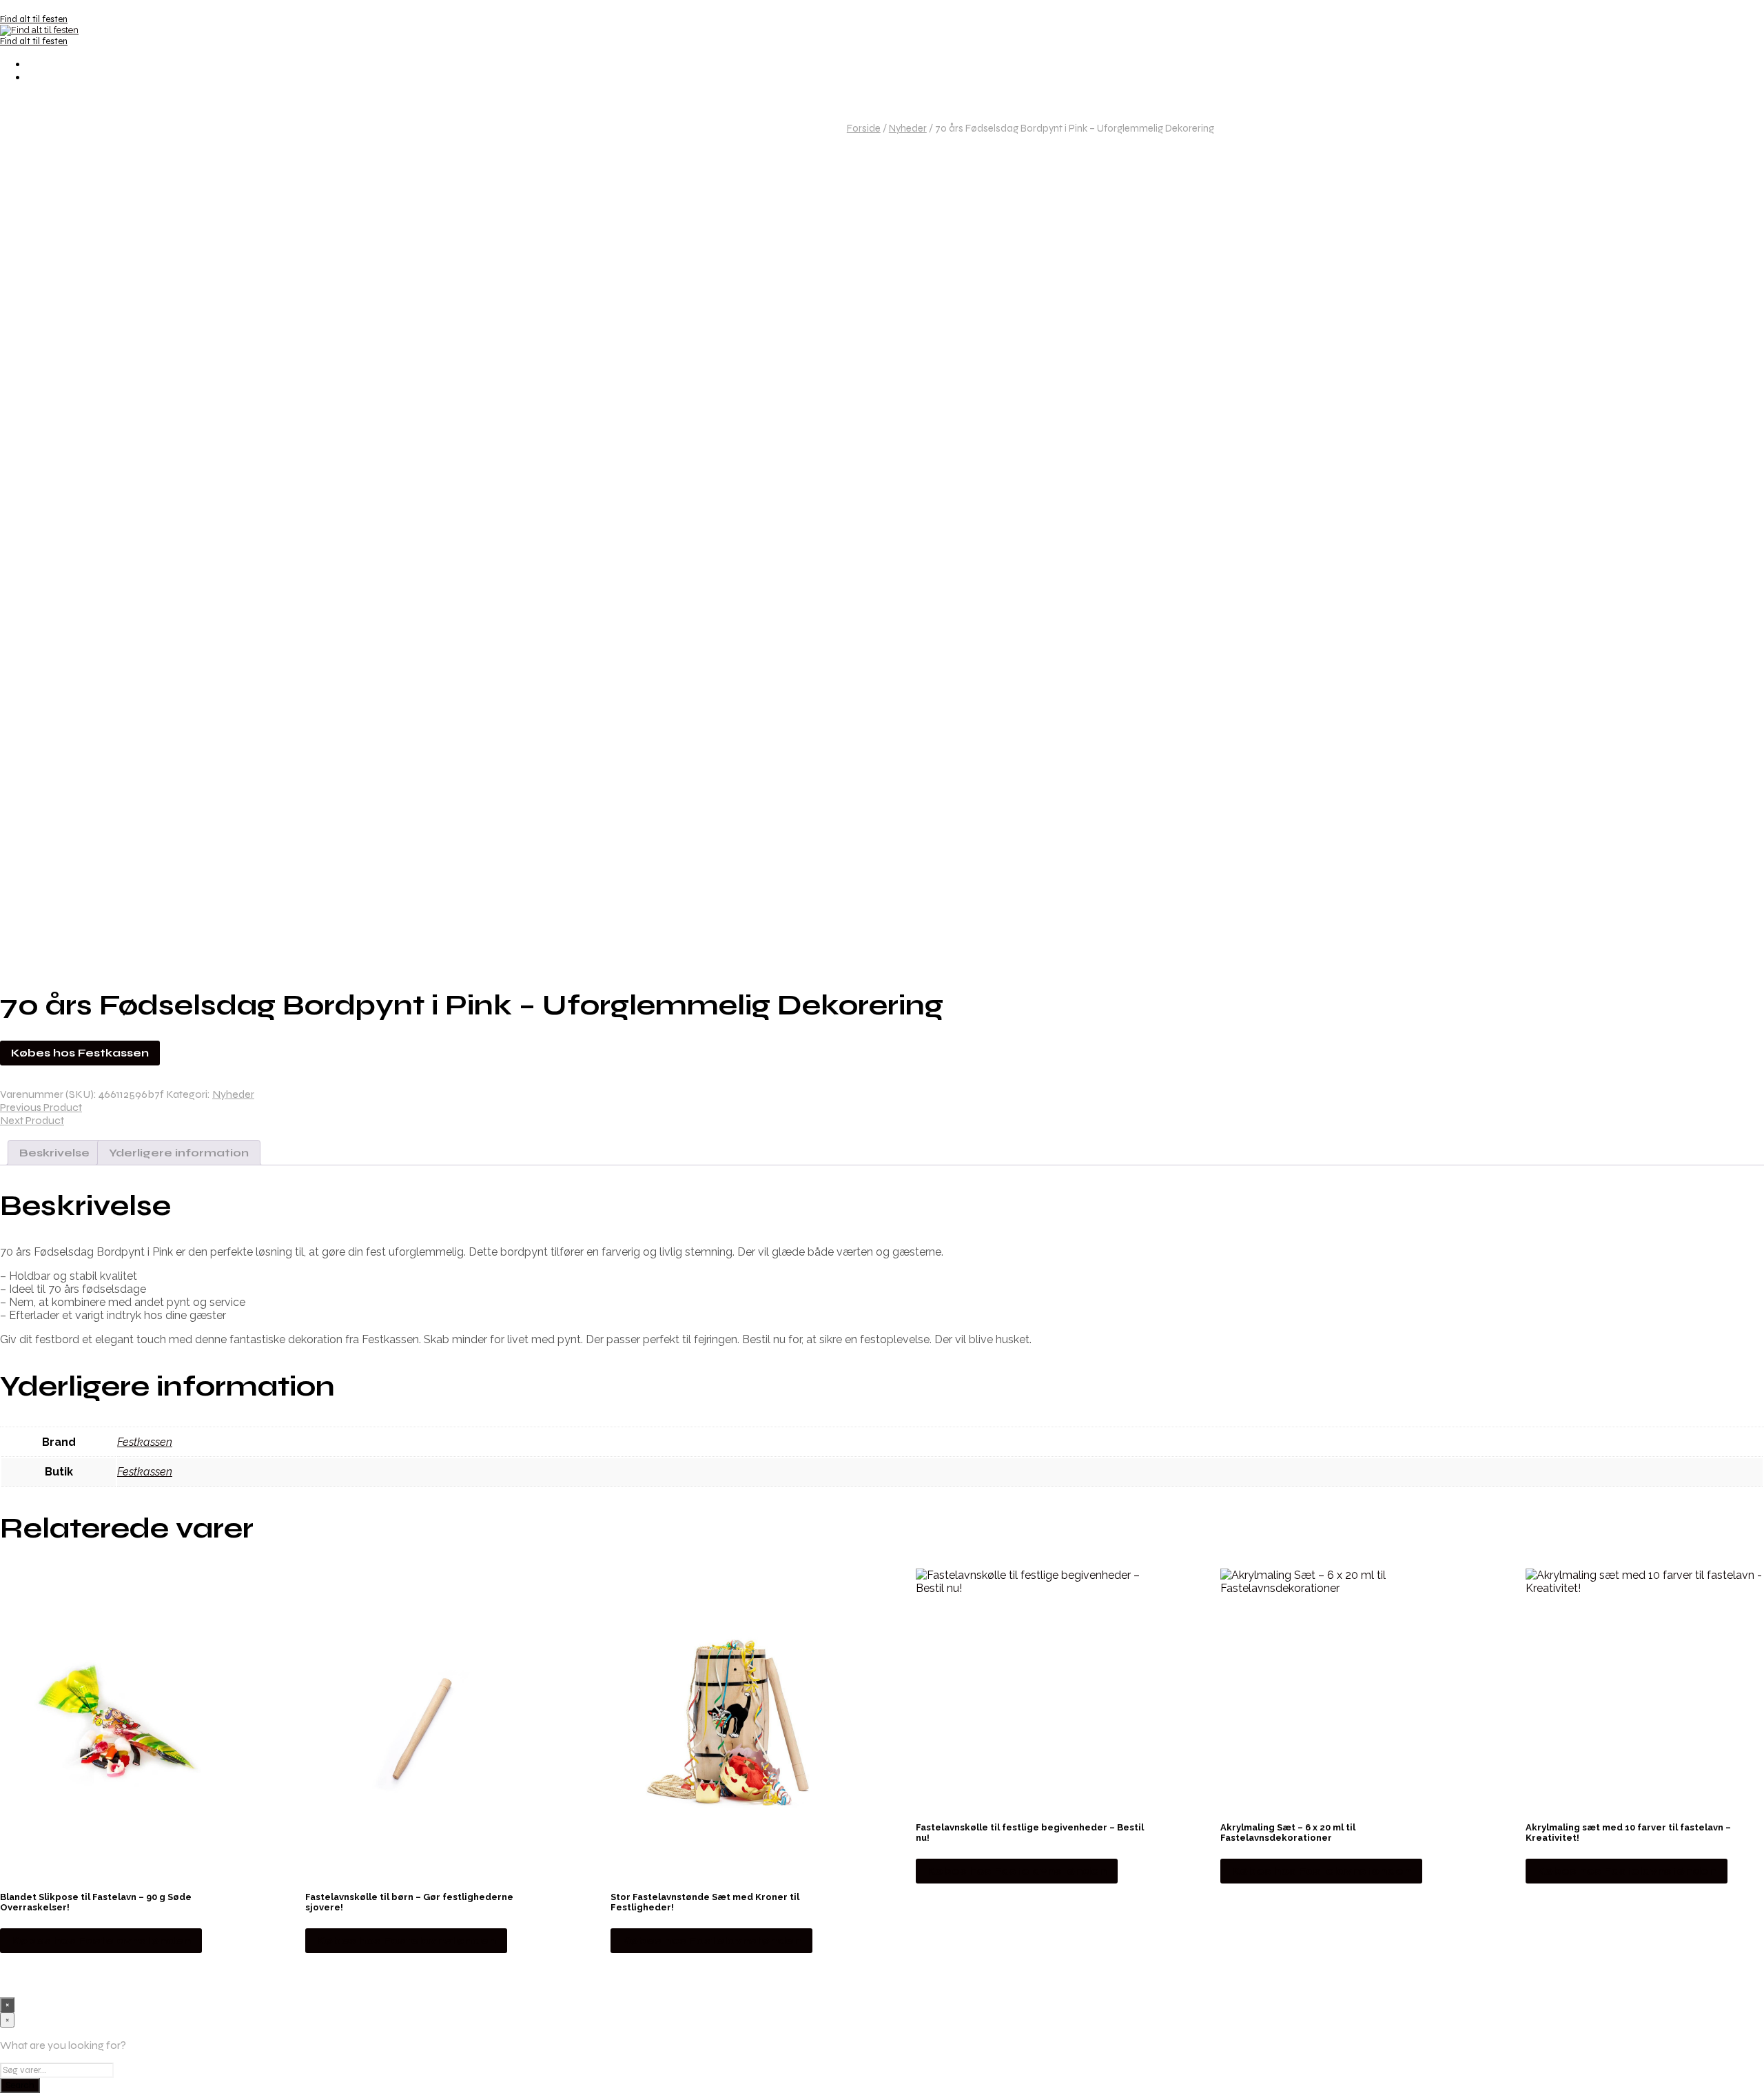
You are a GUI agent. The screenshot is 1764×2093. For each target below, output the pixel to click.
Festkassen (145, 1442)
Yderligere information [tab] (179, 1153)
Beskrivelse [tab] (54, 1153)
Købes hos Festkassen (80, 1053)
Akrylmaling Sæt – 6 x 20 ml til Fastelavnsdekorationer (1288, 1832)
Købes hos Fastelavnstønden (101, 1940)
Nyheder (908, 128)
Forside (864, 128)
